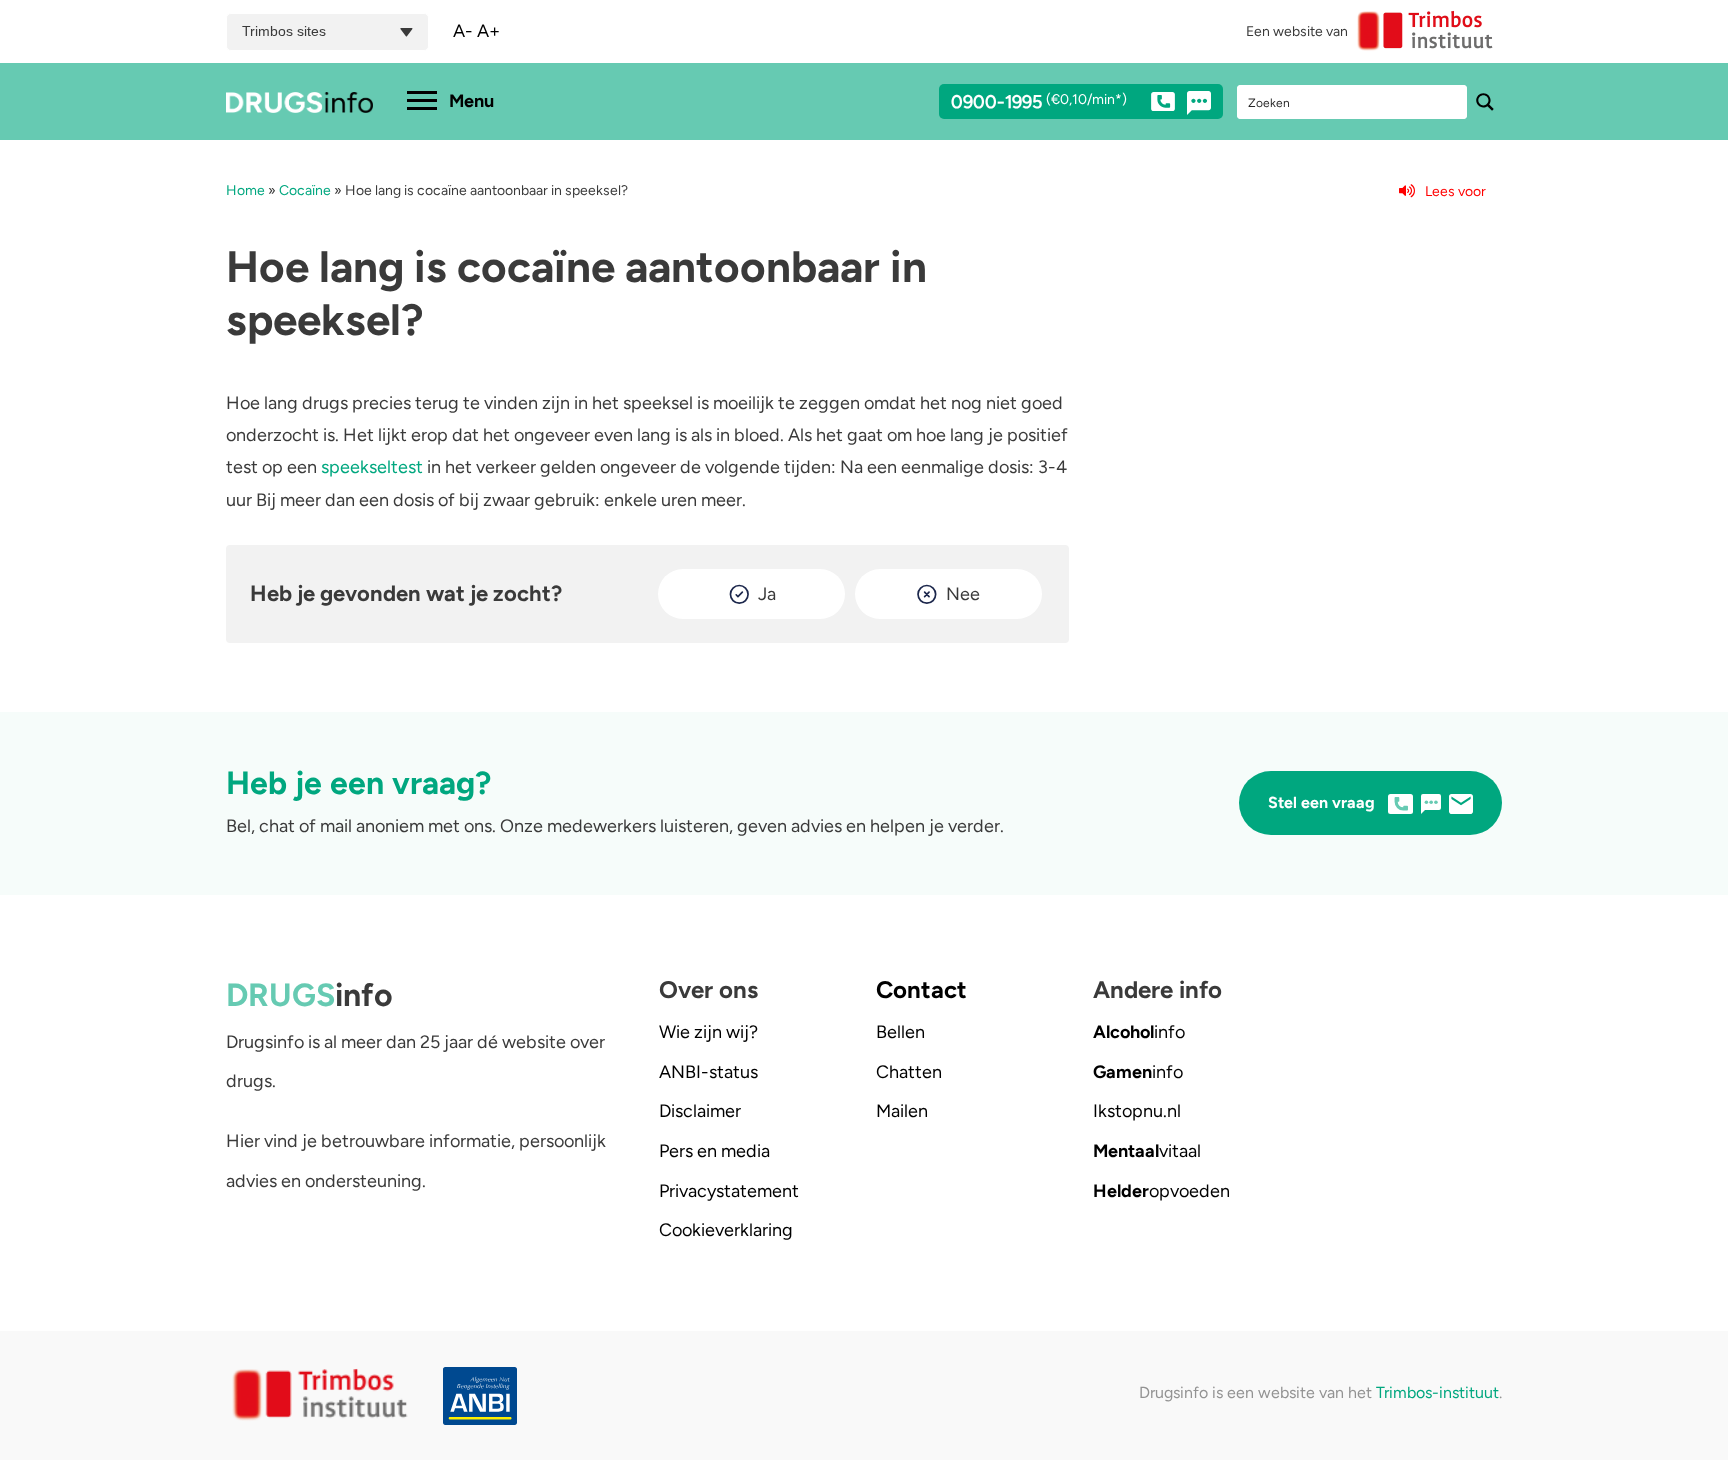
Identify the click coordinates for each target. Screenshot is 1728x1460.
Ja (767, 594)
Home (245, 190)
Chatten (909, 1072)
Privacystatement (729, 1191)
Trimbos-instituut (1437, 1392)
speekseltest (372, 467)
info (1139, 1032)
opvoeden (1161, 1191)
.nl (1137, 1111)
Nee (963, 594)
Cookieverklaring (726, 1230)
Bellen (900, 1032)
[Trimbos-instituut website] (322, 1395)
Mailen (902, 1111)
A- (463, 31)
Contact (921, 989)
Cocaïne (305, 190)
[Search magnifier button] (1485, 102)
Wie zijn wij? (708, 1032)
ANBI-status (708, 1072)
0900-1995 (1039, 103)
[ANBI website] (485, 1396)
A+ (488, 31)
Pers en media (714, 1151)
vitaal (1147, 1151)
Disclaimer (700, 1111)
